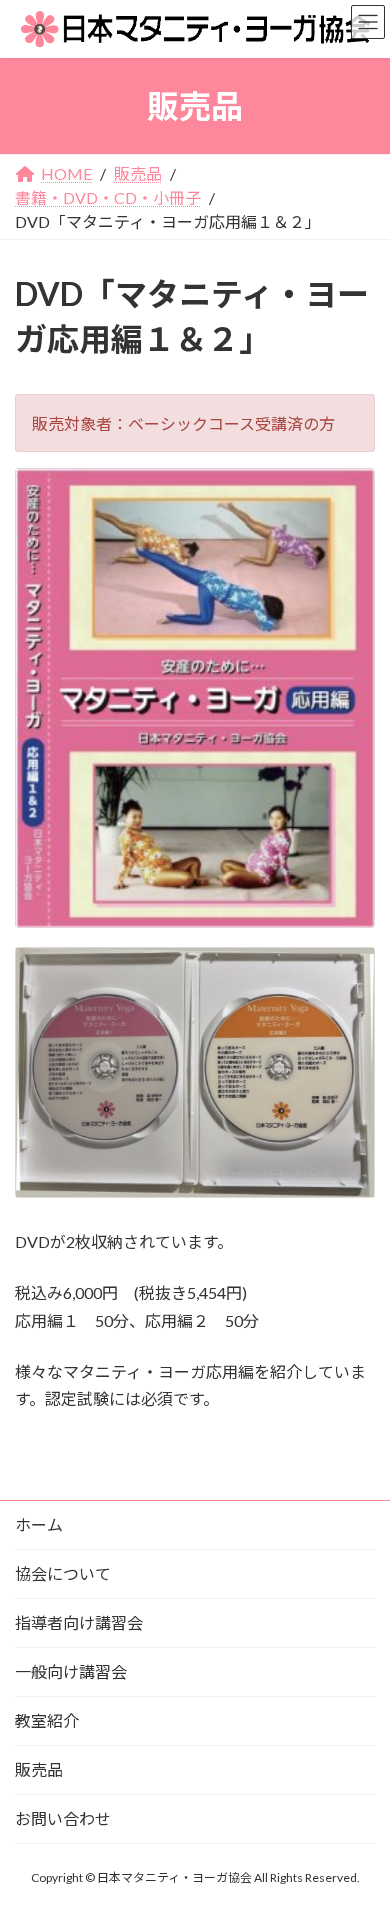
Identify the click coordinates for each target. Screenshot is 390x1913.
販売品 (39, 1769)
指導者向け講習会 (79, 1622)
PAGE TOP (358, 1837)
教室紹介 (47, 1720)
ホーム (39, 1524)
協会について (63, 1573)
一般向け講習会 (71, 1671)
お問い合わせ (63, 1818)
